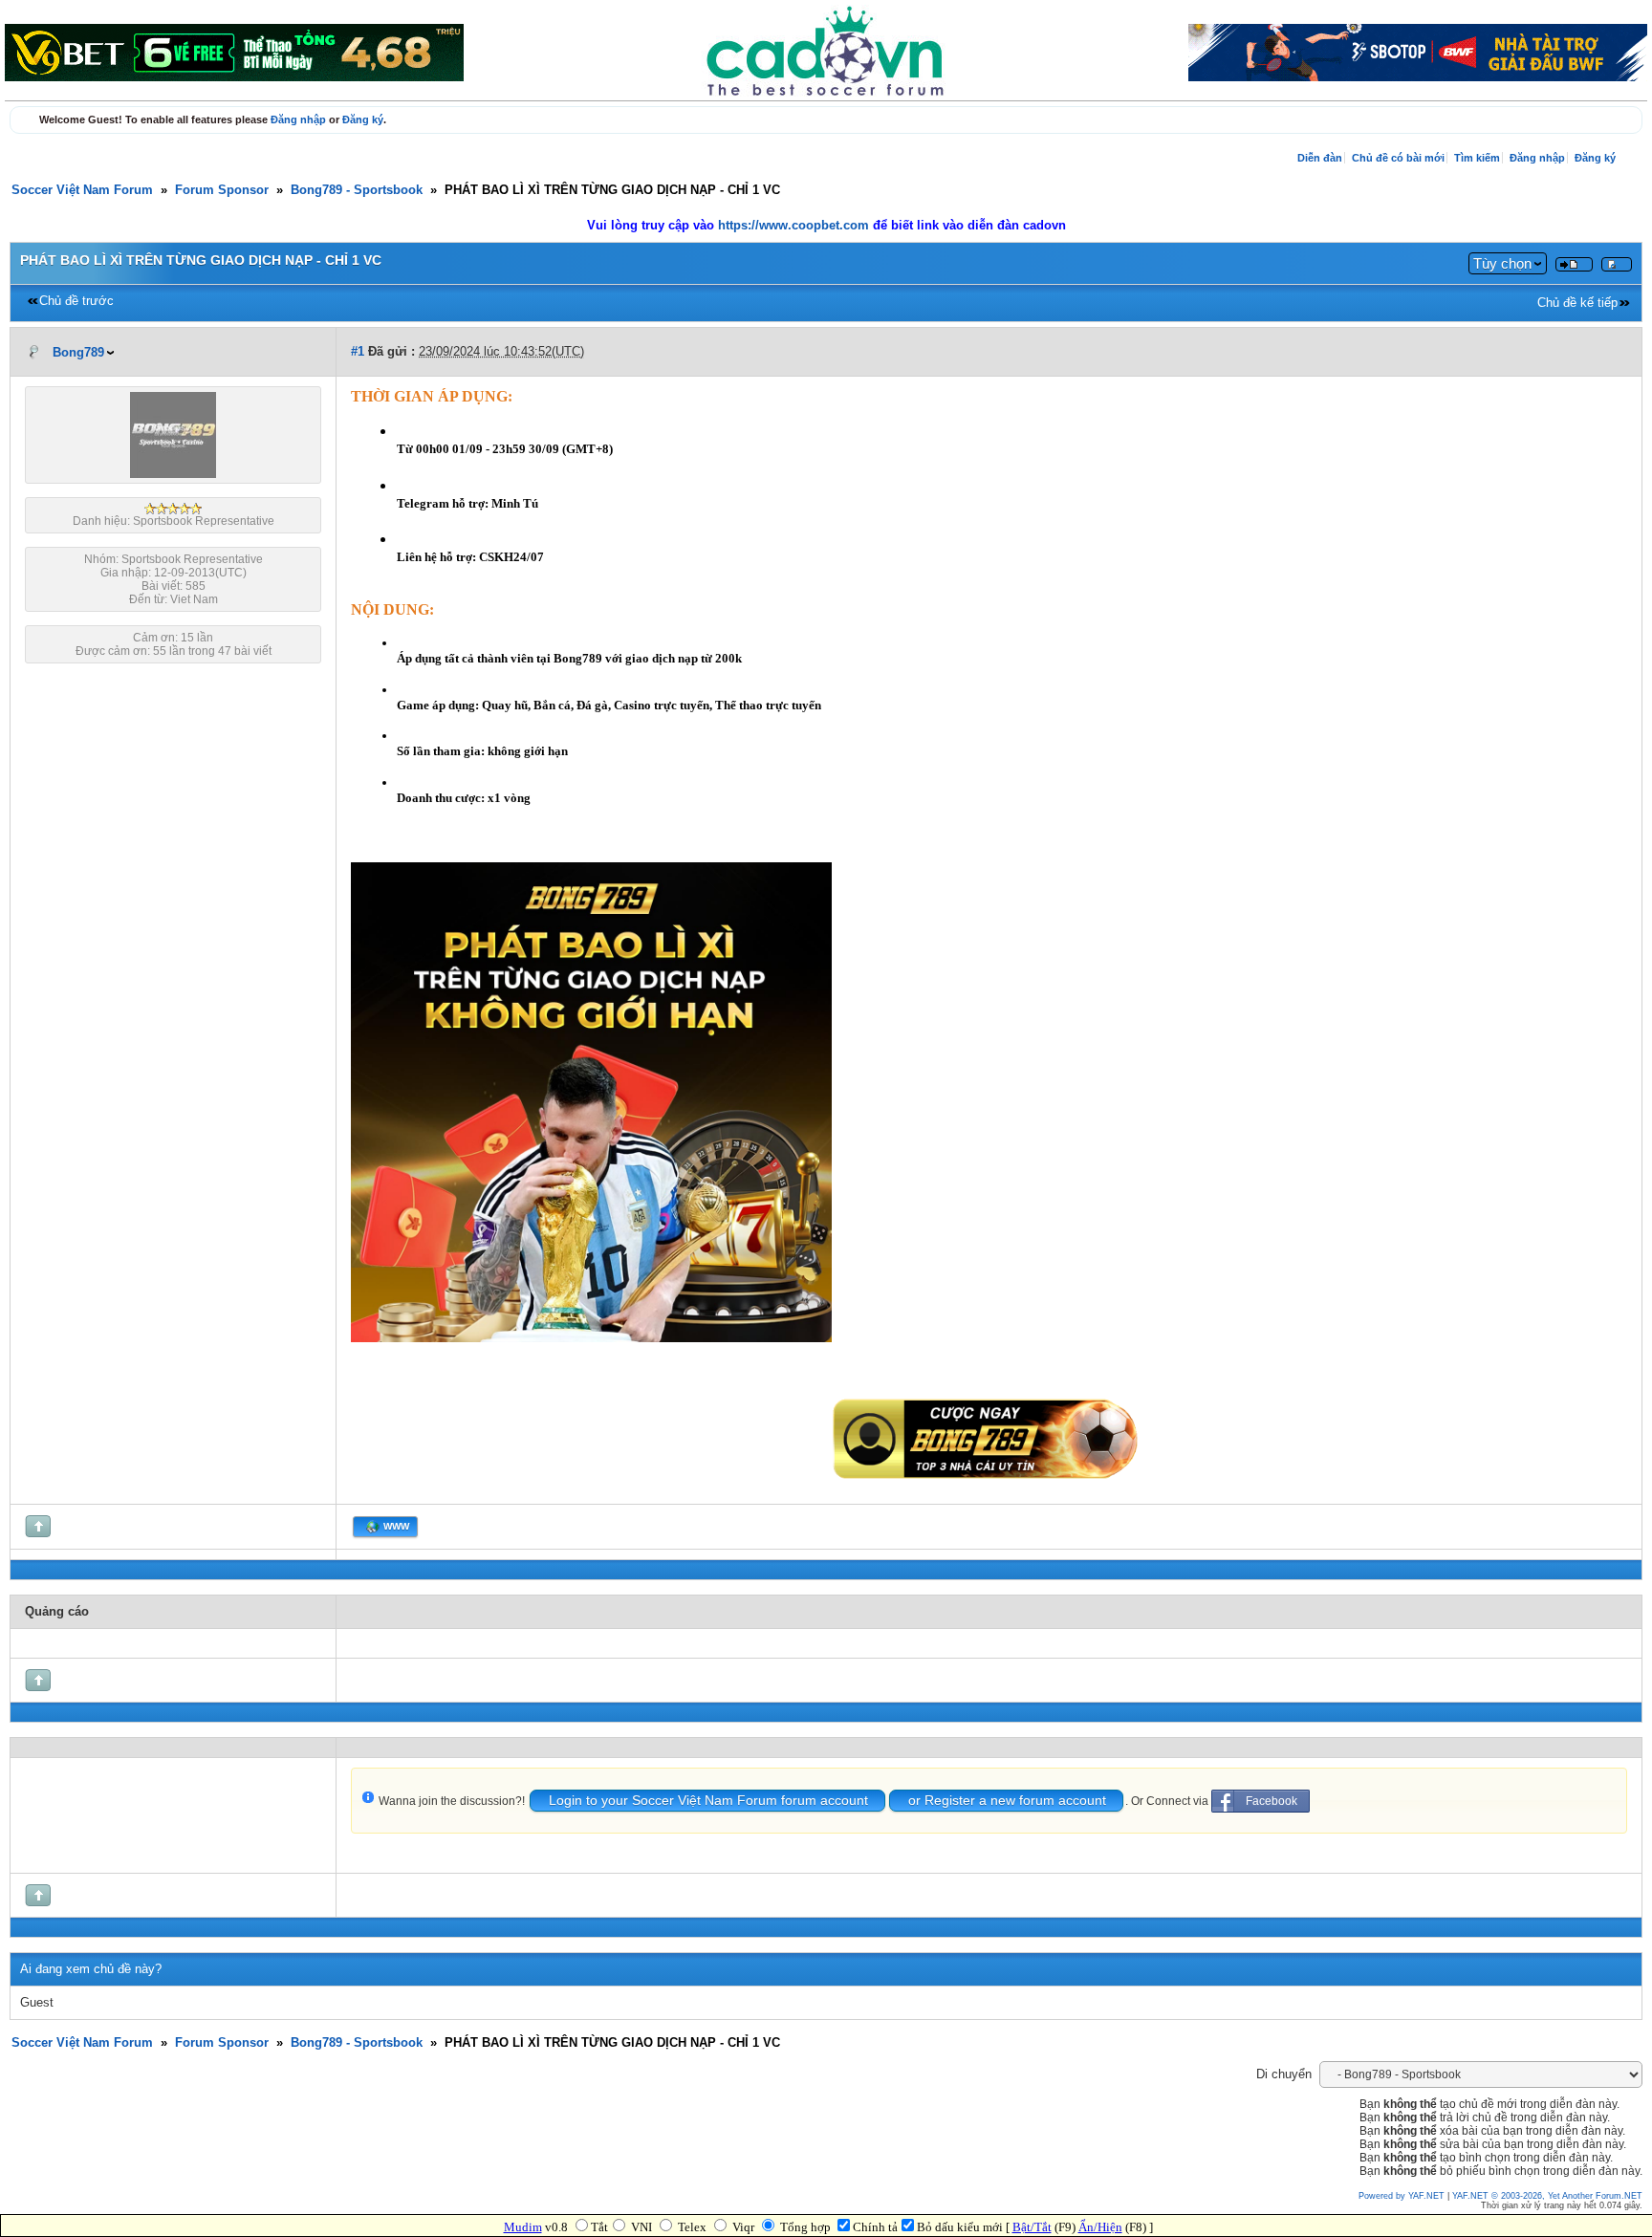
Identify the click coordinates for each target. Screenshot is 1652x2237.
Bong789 (78, 353)
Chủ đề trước (76, 301)
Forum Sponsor (222, 190)
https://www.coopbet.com (795, 226)
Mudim (523, 2227)
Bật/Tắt (1032, 2227)
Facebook (1272, 1801)
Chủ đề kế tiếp (1577, 303)
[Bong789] (173, 474)
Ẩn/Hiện (1100, 2227)
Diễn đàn (1320, 158)
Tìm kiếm (1477, 158)
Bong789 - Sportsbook (357, 190)
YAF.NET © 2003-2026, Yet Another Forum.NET (1547, 2196)
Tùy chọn (1502, 263)
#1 (358, 352)
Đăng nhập (298, 119)
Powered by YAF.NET (1402, 2196)
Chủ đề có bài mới (1398, 158)
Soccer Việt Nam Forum (82, 190)
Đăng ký (363, 119)
